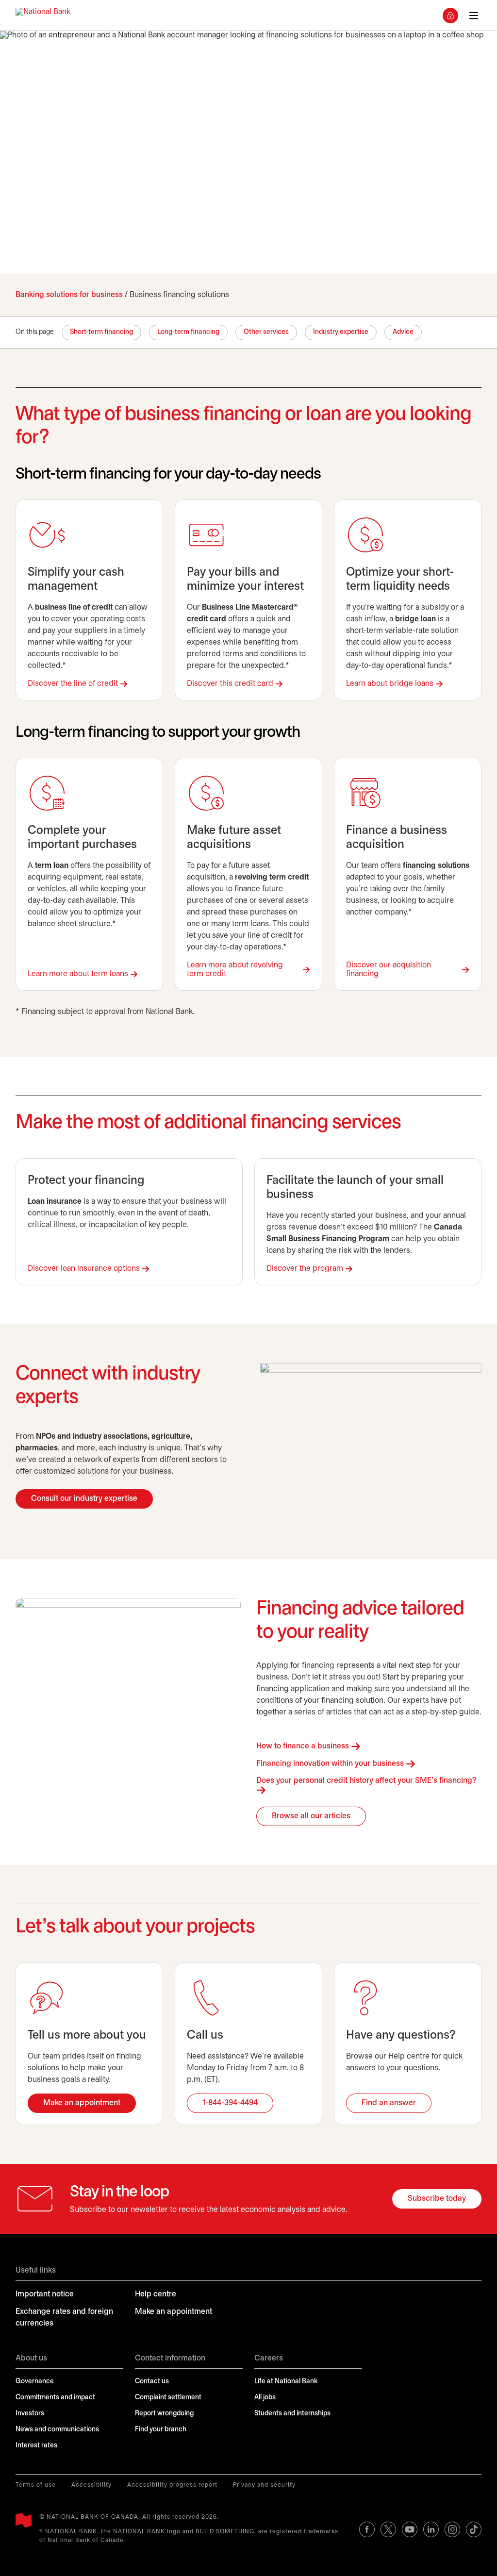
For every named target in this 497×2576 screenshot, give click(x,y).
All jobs (265, 2398)
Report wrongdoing (164, 2414)
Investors (30, 2414)
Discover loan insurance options (84, 1269)
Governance (35, 2382)
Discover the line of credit (73, 684)
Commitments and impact (55, 2398)
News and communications (57, 2430)
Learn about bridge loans (390, 684)
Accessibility (91, 2485)
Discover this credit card (230, 684)
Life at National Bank (286, 2382)
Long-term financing (188, 332)
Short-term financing (101, 332)
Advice (403, 332)
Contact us (152, 2382)
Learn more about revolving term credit (235, 970)
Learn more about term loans (78, 974)
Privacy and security (264, 2485)
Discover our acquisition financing (389, 970)
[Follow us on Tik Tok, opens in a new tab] (474, 2529)
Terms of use (36, 2485)
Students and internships (292, 2414)
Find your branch (161, 2430)
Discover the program (305, 1269)
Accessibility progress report (172, 2485)
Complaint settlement (168, 2398)
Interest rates (36, 2446)
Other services (266, 332)
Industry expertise (341, 332)
